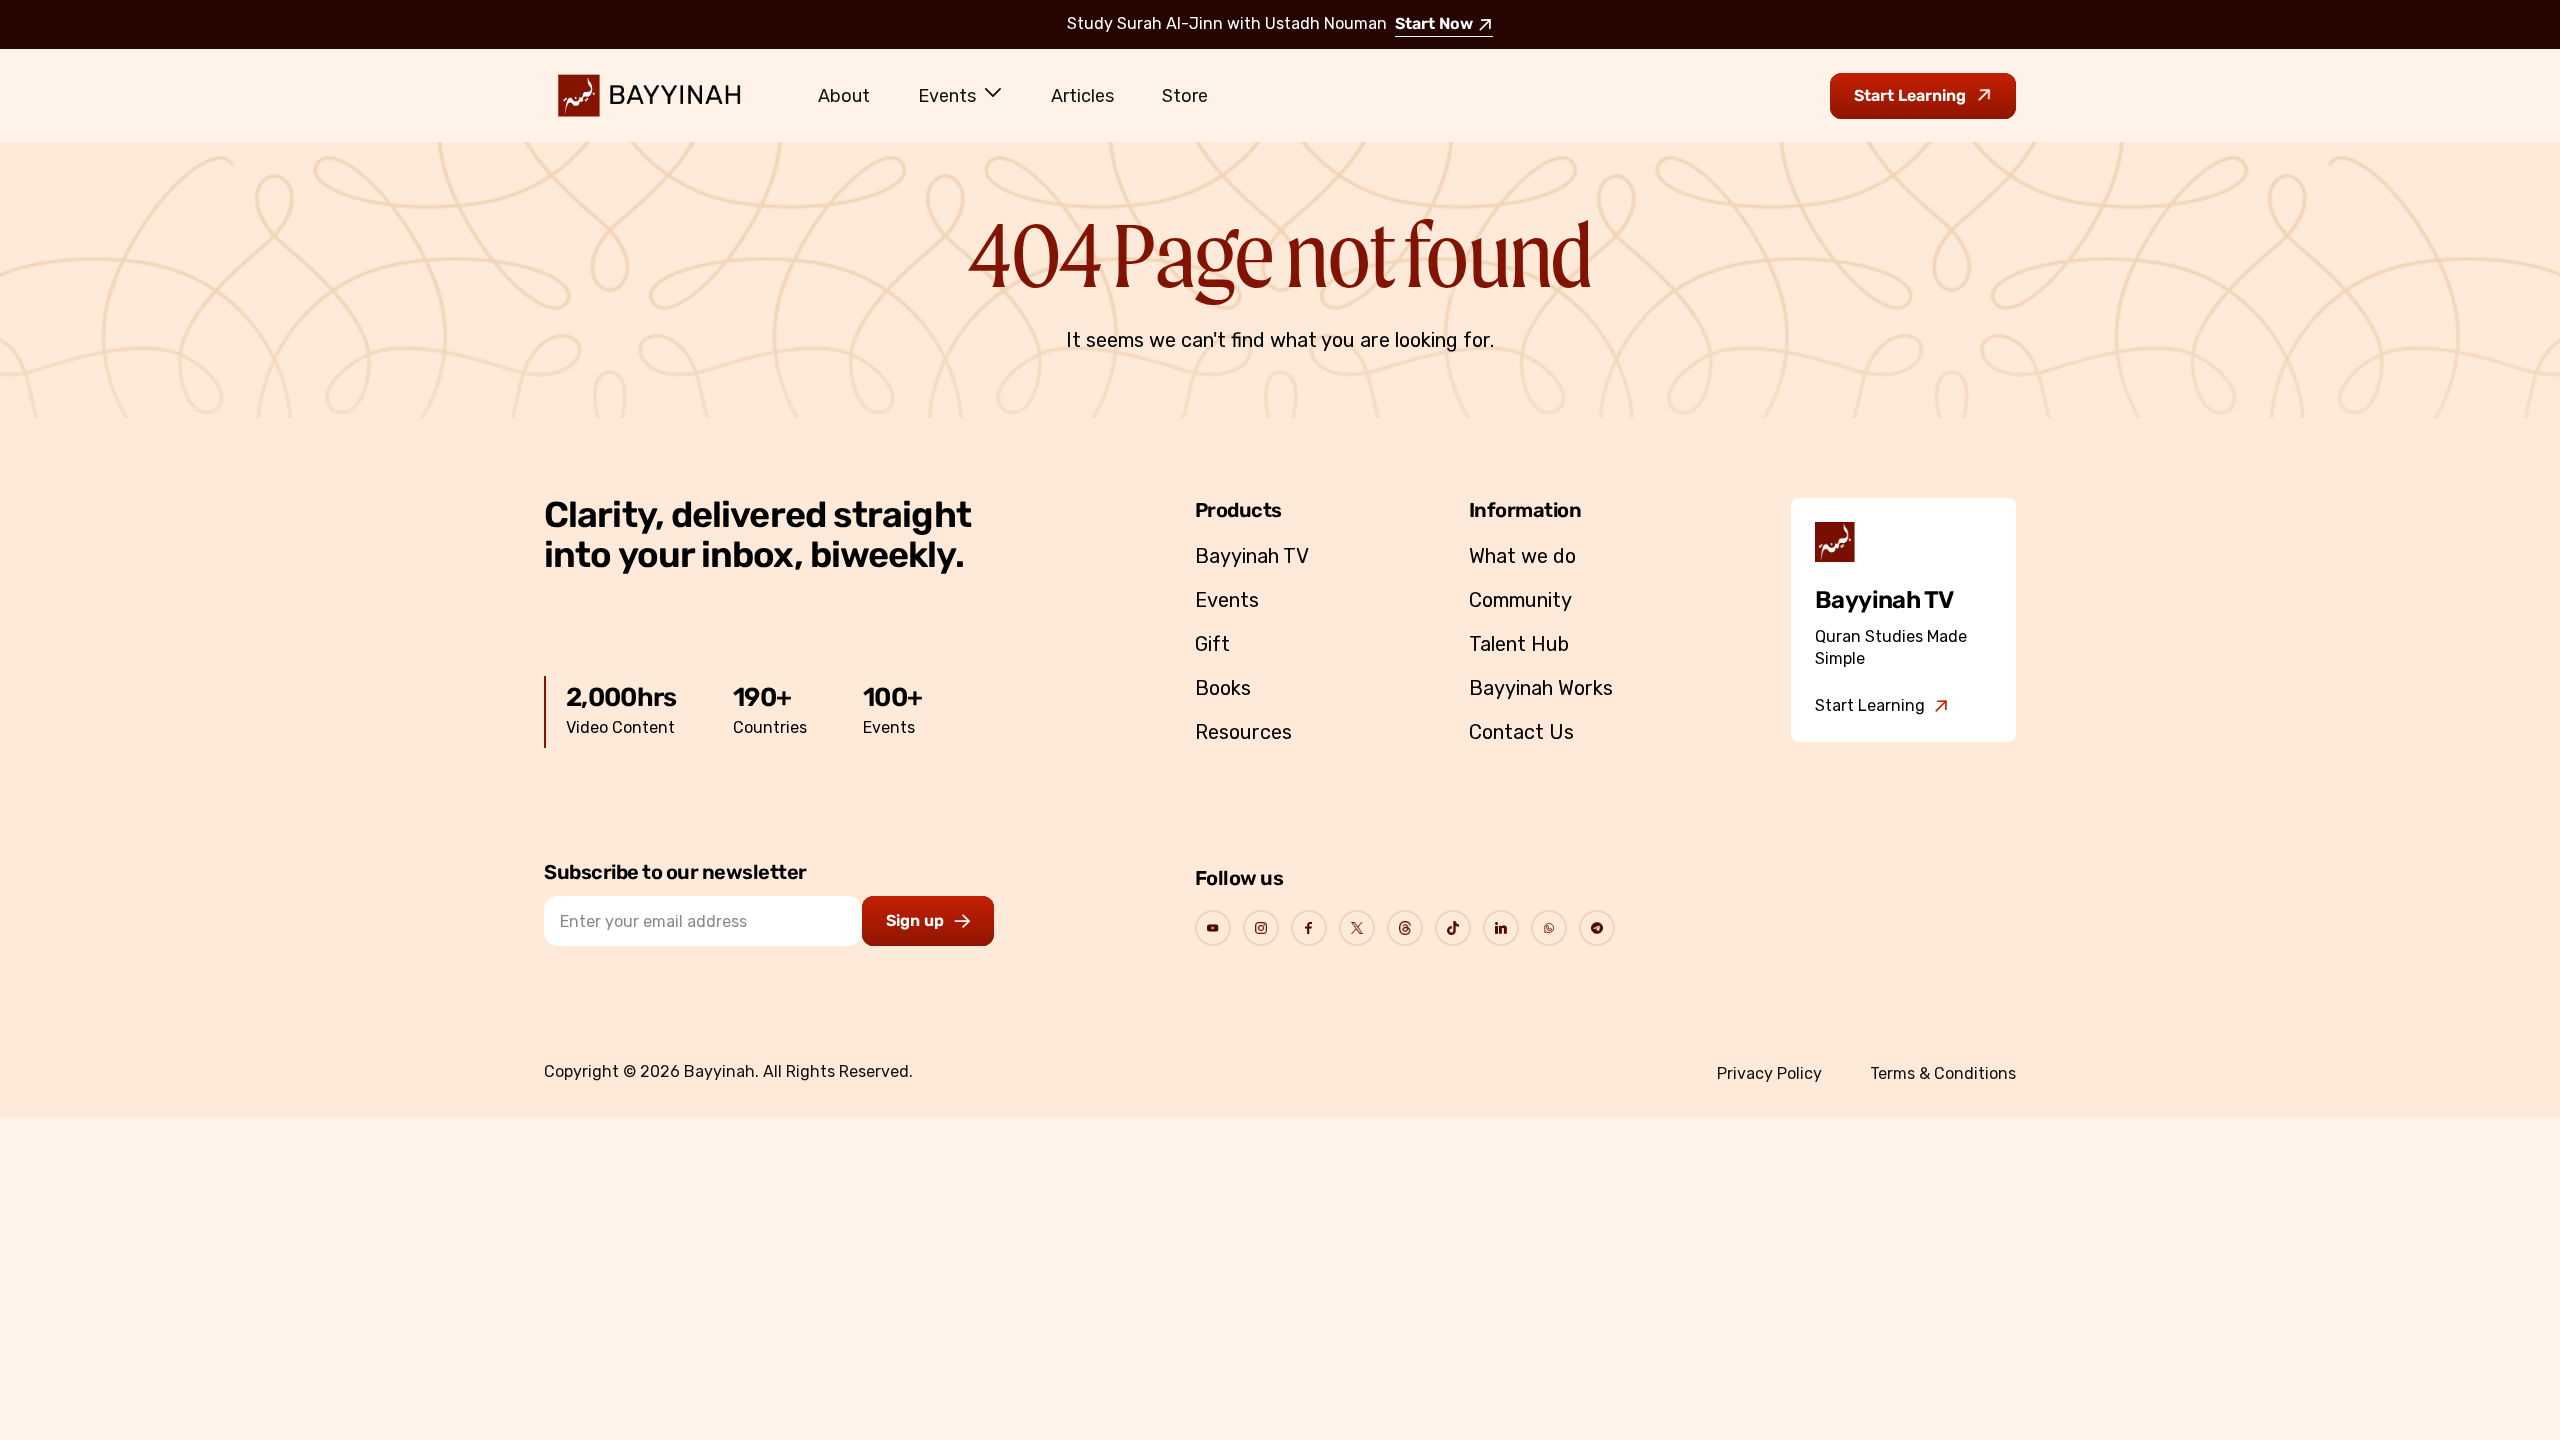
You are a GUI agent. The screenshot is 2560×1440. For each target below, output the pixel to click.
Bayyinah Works (1541, 688)
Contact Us (1521, 732)
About (844, 96)
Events (947, 96)
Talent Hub (1519, 644)
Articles (1082, 96)
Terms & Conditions (1943, 1073)
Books (1223, 688)
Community (1520, 600)
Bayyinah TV (1252, 556)
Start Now (1434, 25)
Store (1185, 96)
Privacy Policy (1769, 1073)
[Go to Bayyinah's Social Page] (1213, 928)
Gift (1212, 644)
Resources (1243, 732)
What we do (1522, 556)
